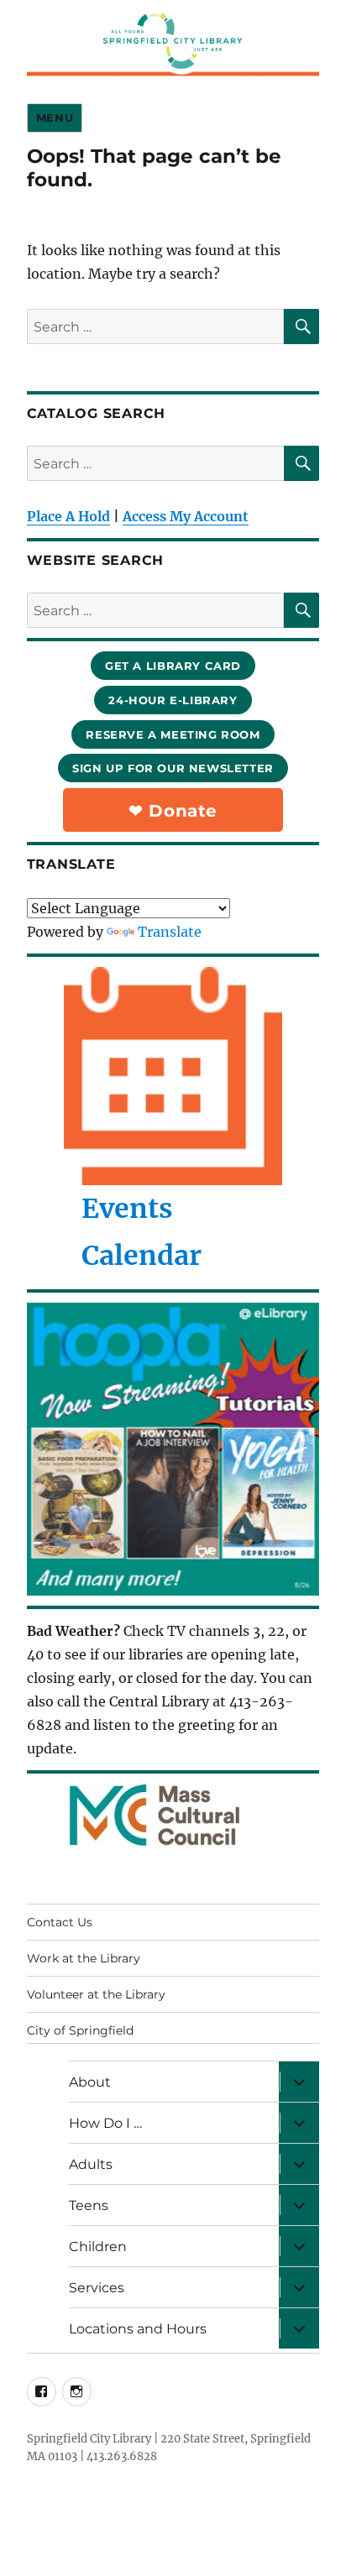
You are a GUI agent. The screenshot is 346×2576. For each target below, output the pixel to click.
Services (97, 2288)
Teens (89, 2205)
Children (98, 2247)
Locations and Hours (138, 2329)
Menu (55, 118)
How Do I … (105, 2123)
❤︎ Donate (173, 811)
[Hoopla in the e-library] (173, 1449)
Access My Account (186, 516)
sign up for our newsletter (173, 768)
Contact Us (60, 1922)
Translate (170, 932)
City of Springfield (80, 2030)
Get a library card (173, 666)
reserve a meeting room (173, 734)
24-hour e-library (173, 700)
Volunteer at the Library (96, 1994)
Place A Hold (68, 516)
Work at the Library (84, 1958)
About (90, 2082)
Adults (91, 2164)
